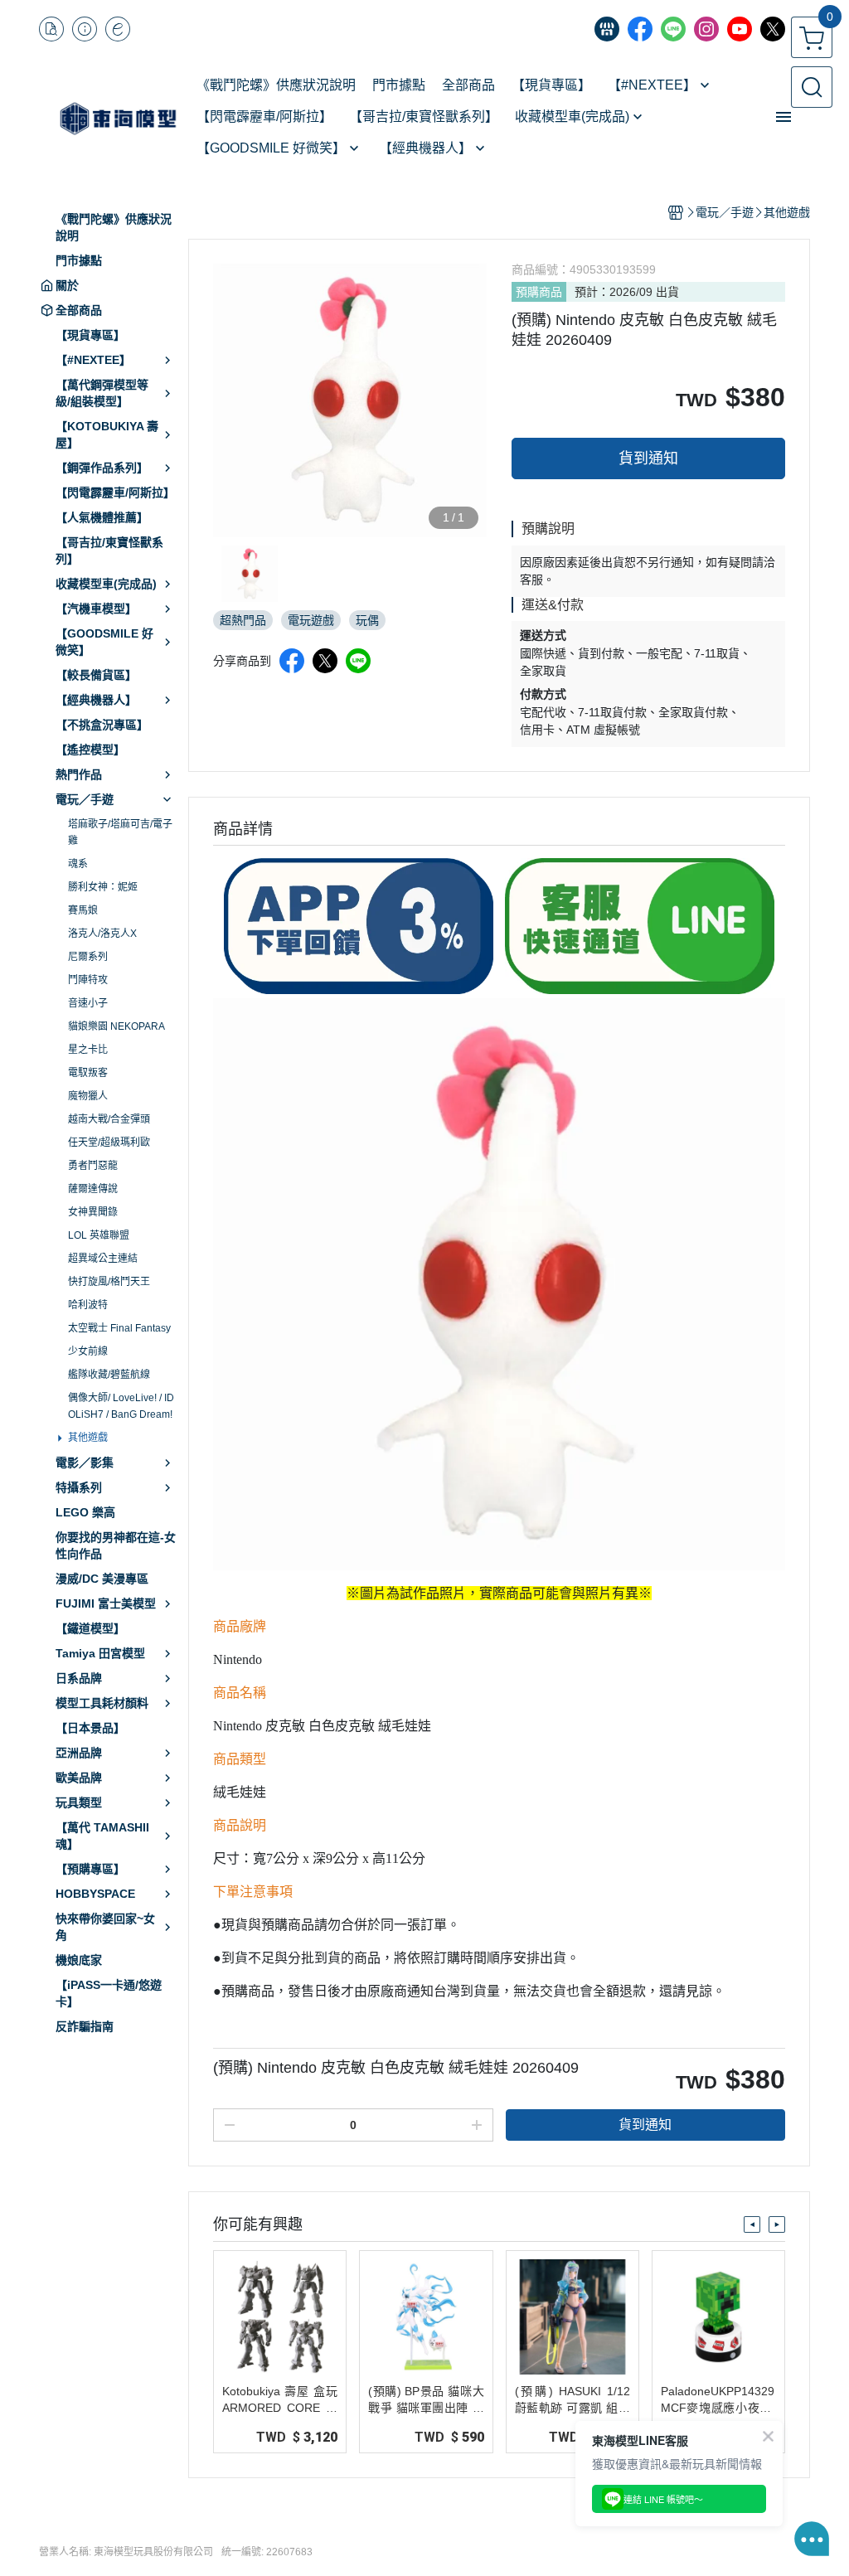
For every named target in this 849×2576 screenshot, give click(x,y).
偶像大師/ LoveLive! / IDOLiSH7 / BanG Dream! (121, 1406)
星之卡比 (88, 1050)
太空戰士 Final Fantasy (119, 1328)
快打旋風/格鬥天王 (109, 1282)
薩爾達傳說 (93, 1189)
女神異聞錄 (93, 1212)
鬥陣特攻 (88, 980)
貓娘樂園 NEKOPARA (116, 1026)
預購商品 (539, 292)
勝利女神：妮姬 (103, 887)
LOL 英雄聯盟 (99, 1235)
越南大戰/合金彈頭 (109, 1119)
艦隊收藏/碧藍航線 (109, 1375)
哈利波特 (88, 1305)
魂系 (78, 864)
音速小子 (88, 1003)
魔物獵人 (88, 1096)
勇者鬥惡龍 (93, 1166)
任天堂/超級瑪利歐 (109, 1142)
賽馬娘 (83, 910)
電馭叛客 (88, 1073)
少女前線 (88, 1351)
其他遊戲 (88, 1438)
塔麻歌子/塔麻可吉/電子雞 (120, 832)
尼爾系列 (88, 957)
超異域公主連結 (103, 1259)
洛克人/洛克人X (102, 934)
